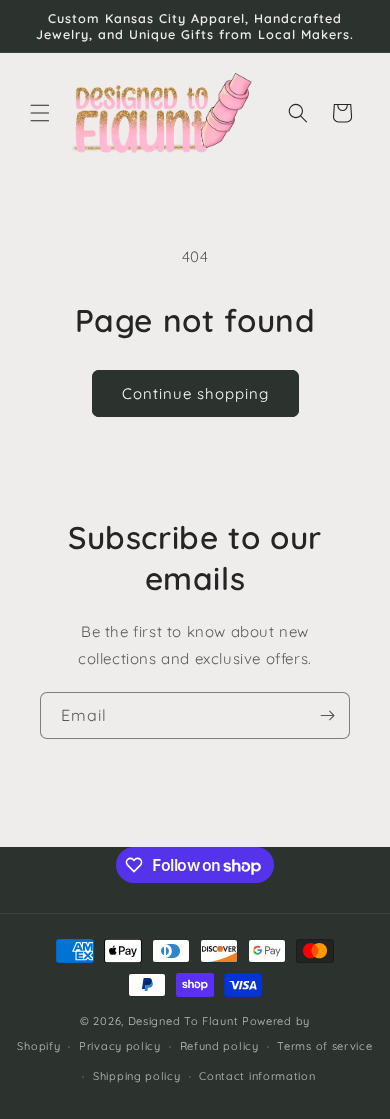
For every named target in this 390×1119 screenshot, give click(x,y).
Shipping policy (137, 1076)
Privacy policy (120, 1046)
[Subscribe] (327, 715)
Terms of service (324, 1046)
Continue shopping (195, 393)
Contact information (257, 1076)
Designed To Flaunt (183, 1021)
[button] (40, 113)
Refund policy (219, 1046)
